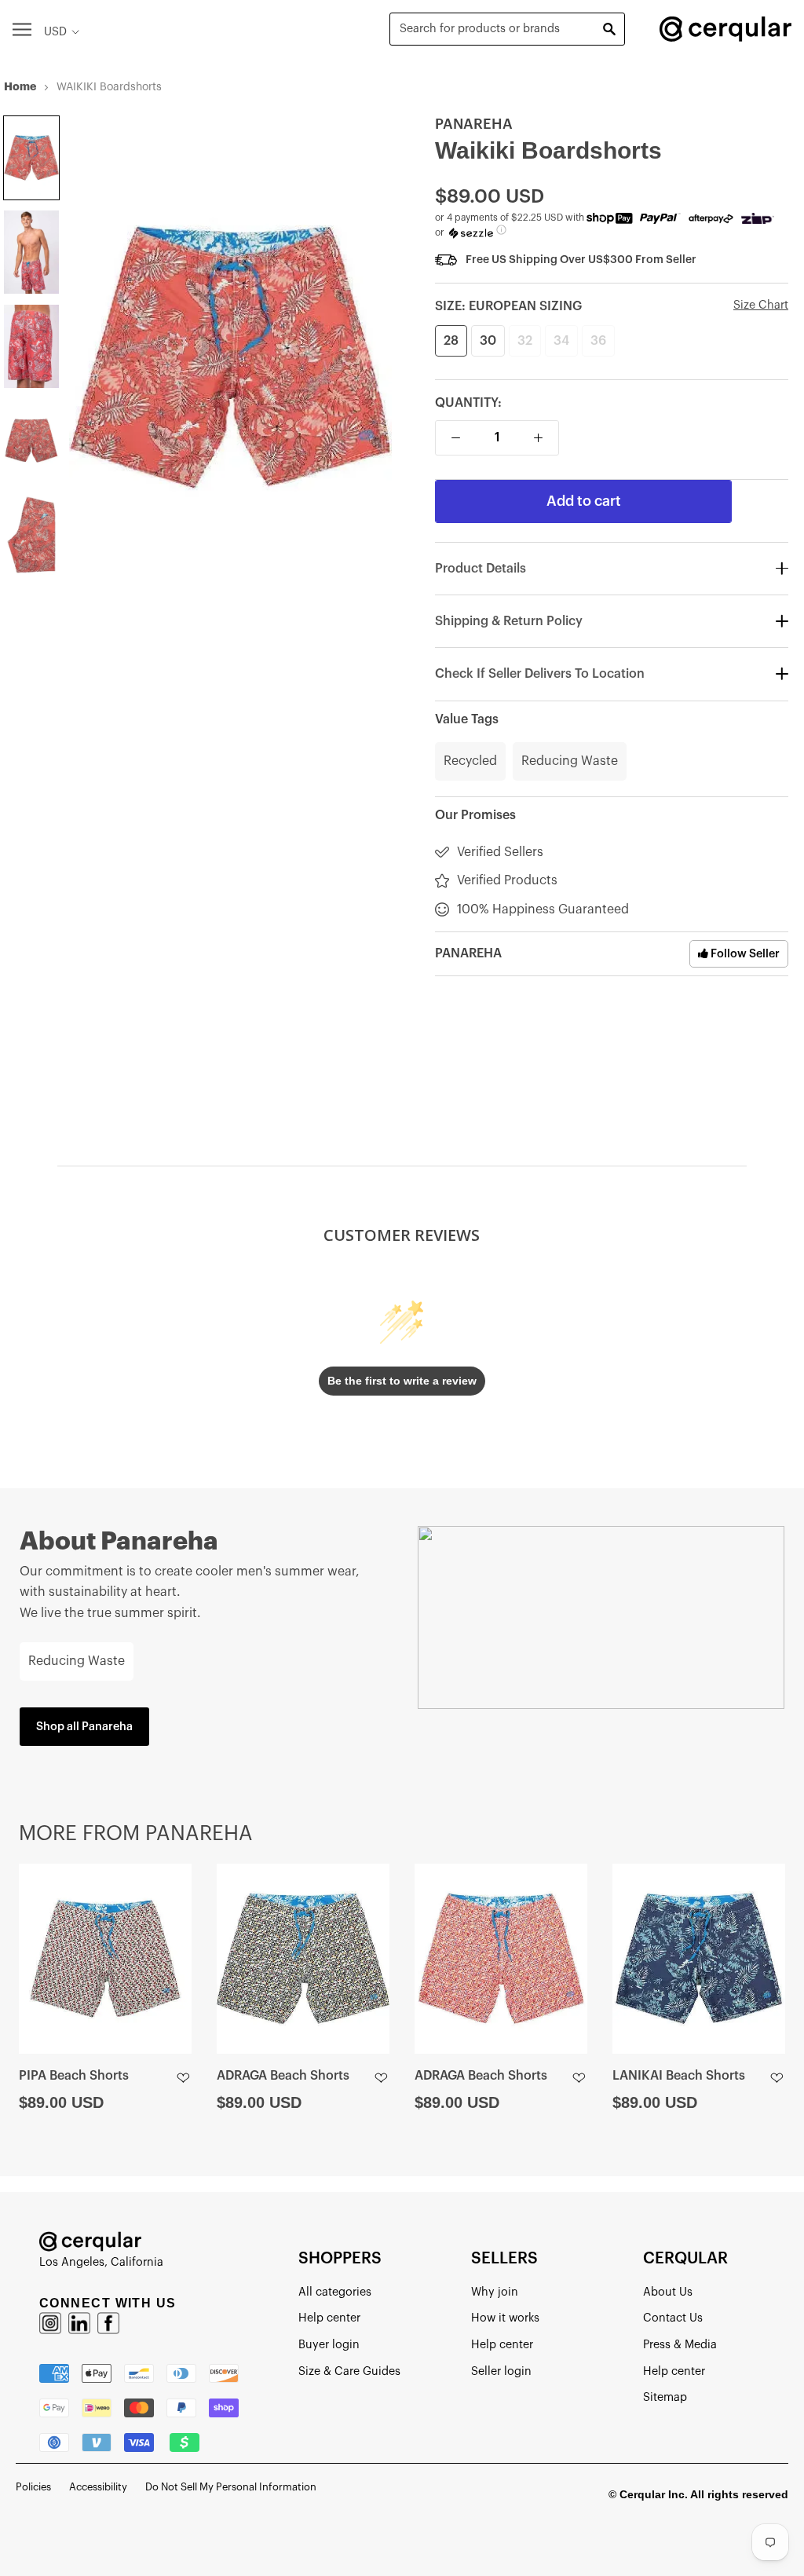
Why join (495, 2292)
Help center (329, 2318)
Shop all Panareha (84, 1727)
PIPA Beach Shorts (74, 2076)
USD (55, 32)
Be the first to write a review (402, 1381)
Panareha (474, 124)
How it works (505, 2318)
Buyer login (329, 2345)
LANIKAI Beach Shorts (679, 2076)
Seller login (501, 2371)
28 (451, 341)
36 (598, 341)
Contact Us (673, 2318)
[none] (31, 158)
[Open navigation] (22, 29)
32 (525, 341)
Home (20, 86)
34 (561, 341)
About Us (668, 2292)
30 (488, 341)
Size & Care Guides (349, 2371)
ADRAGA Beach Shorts (283, 2076)
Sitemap (665, 2397)
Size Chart (761, 305)
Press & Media (680, 2345)
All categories (335, 2292)
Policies (33, 2487)
